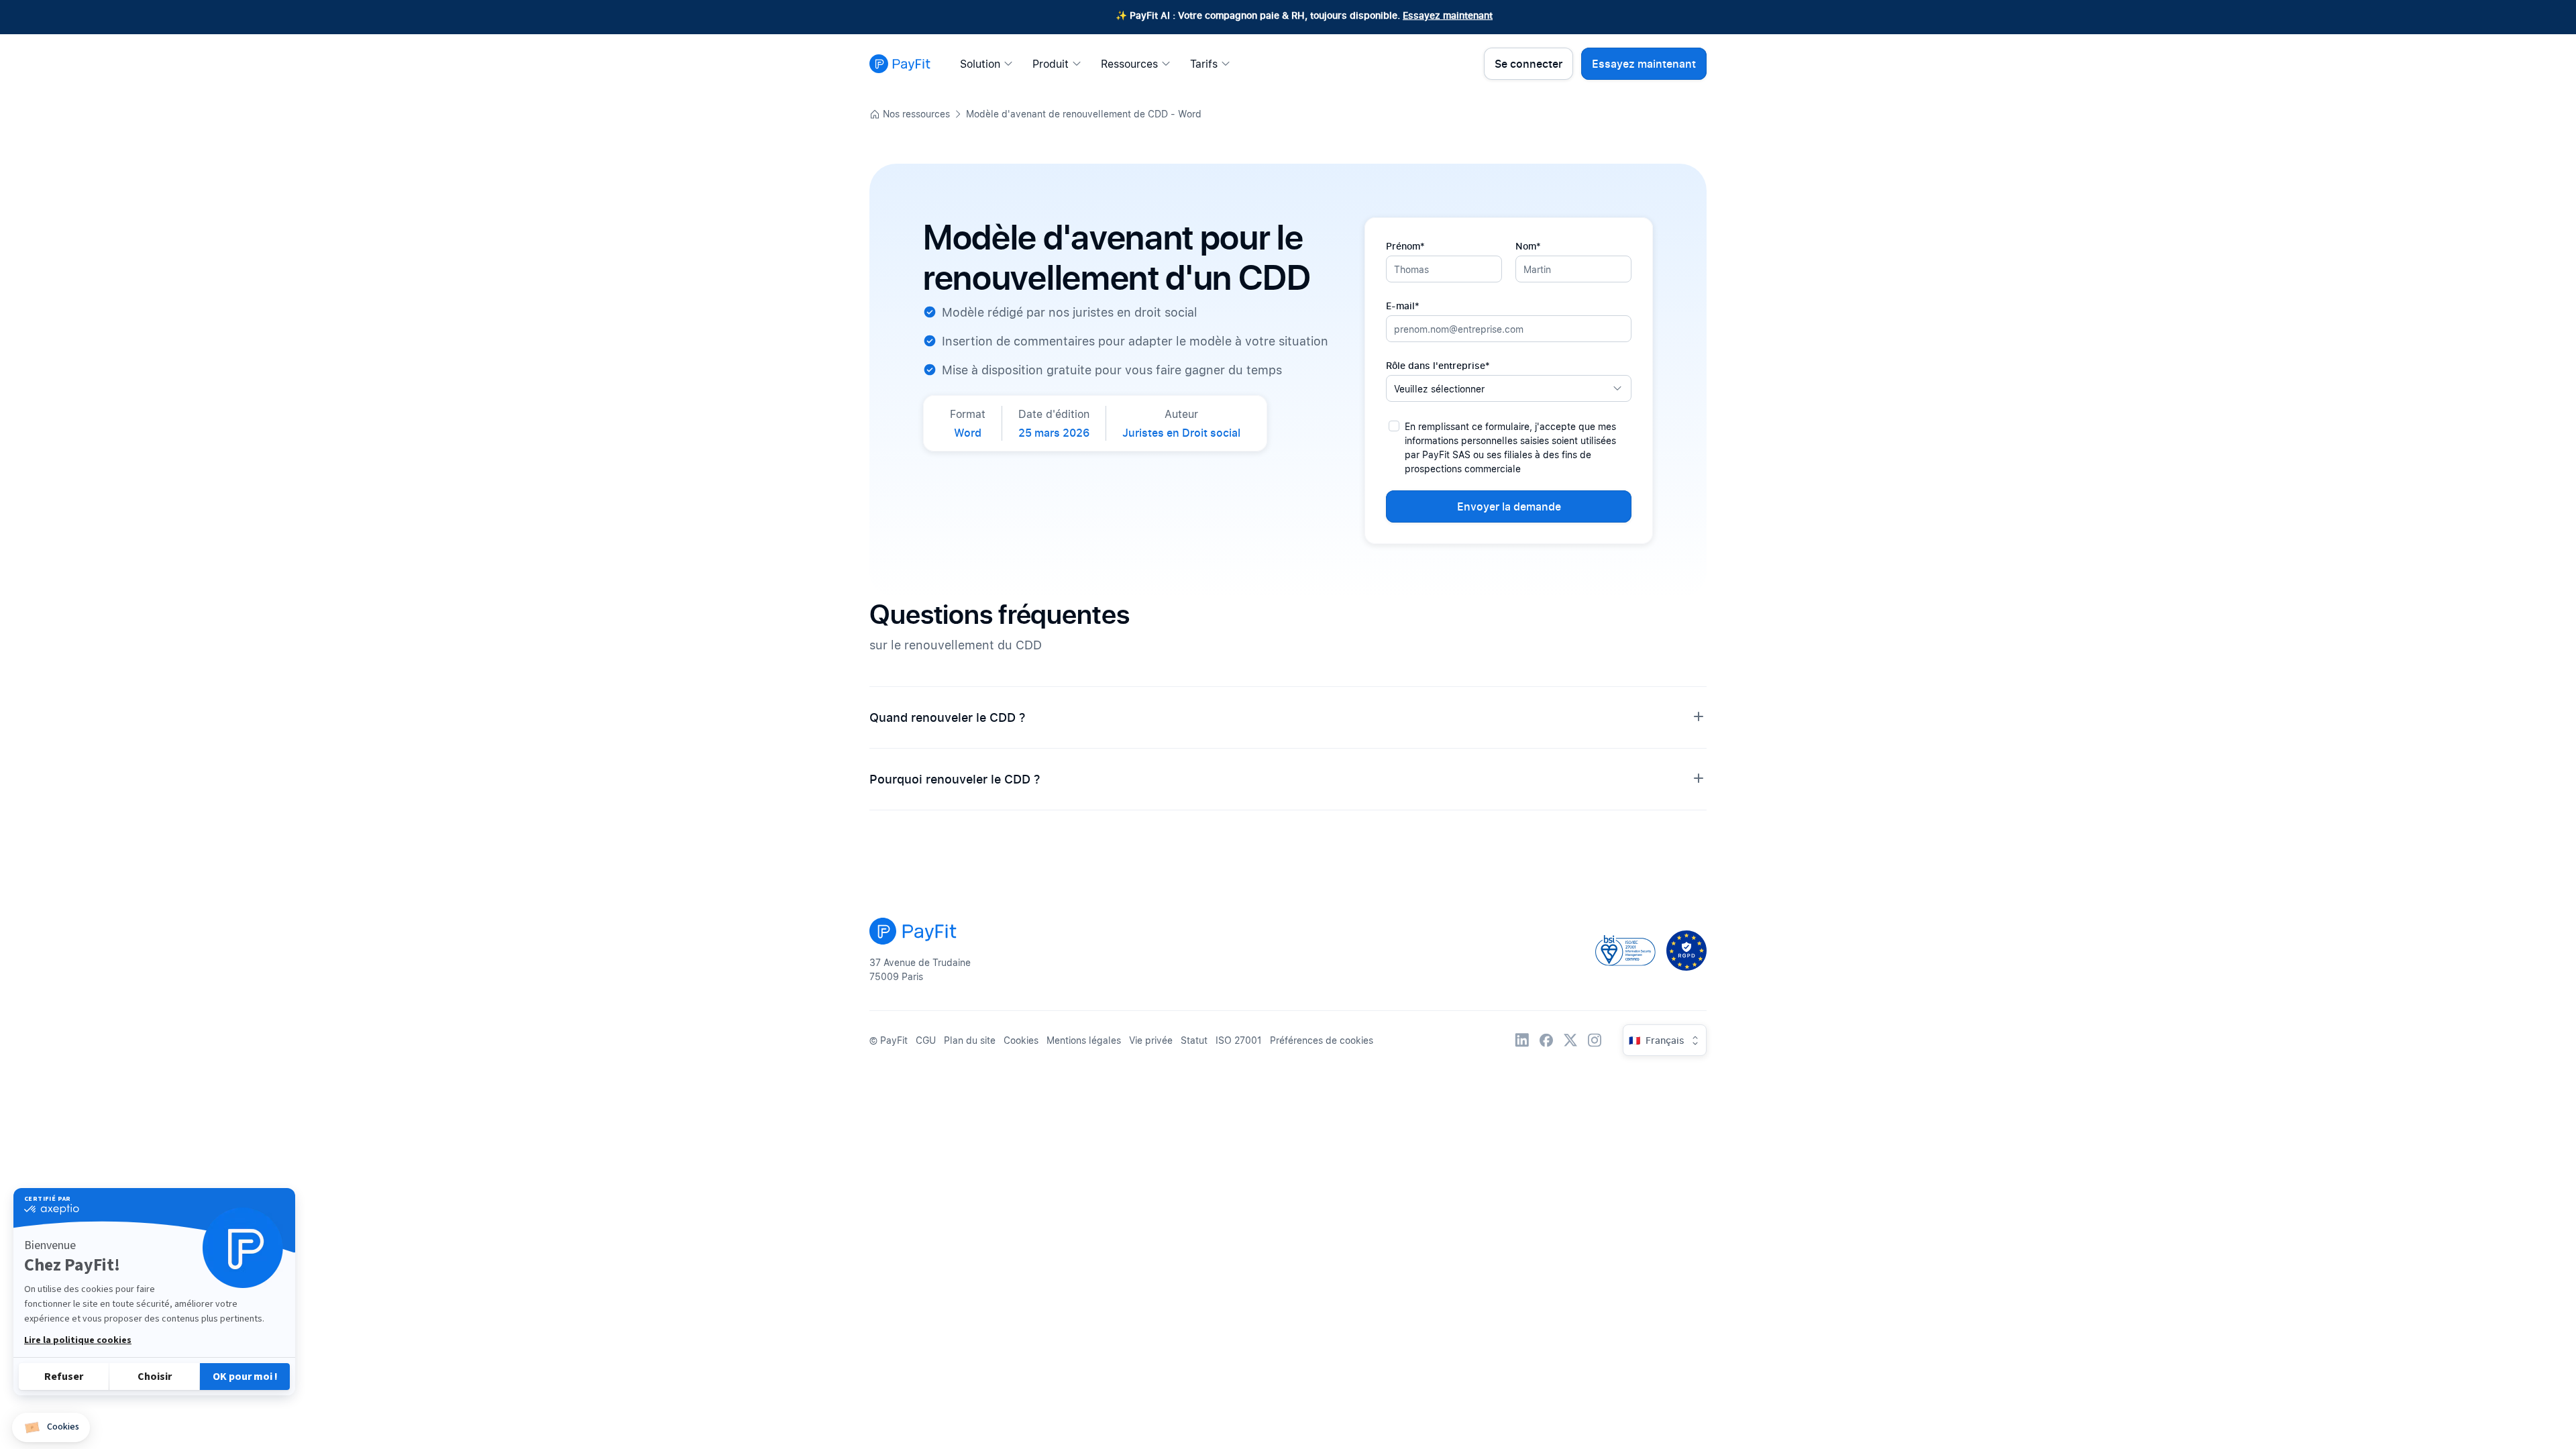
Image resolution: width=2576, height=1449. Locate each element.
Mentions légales (1084, 1040)
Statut (1194, 1040)
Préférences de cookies (1322, 1040)
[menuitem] (990, 64)
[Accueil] (900, 64)
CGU (926, 1040)
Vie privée (1151, 1040)
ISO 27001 (1239, 1040)
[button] (51, 1428)
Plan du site (970, 1040)
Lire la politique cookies (78, 1340)
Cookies (1021, 1040)
